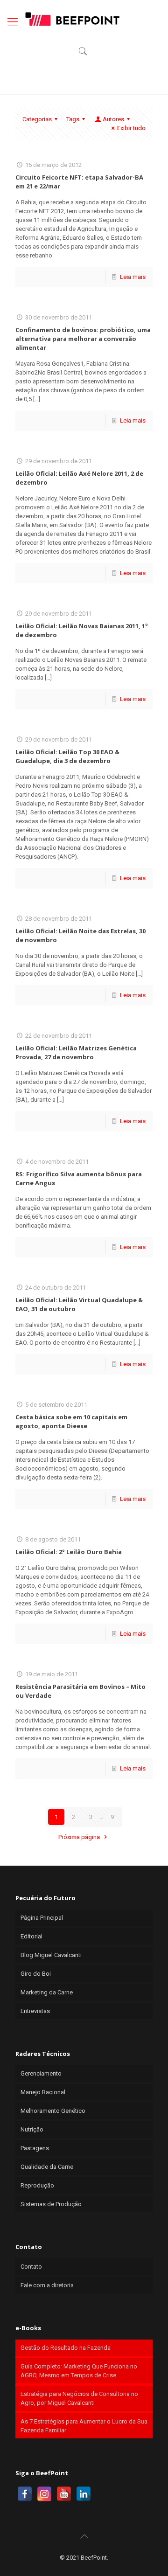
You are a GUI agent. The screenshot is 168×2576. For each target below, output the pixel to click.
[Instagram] (44, 2494)
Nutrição (32, 2129)
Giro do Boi (36, 1974)
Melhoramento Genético (53, 2111)
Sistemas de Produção (51, 2204)
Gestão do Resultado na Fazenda (66, 2348)
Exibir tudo (131, 128)
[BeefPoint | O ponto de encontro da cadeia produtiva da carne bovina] (72, 19)
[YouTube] (64, 2494)
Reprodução (37, 2185)
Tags (73, 119)
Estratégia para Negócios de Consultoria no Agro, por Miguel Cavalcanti (79, 2398)
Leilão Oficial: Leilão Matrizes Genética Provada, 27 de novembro (76, 1052)
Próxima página (80, 1837)
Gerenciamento (41, 2073)
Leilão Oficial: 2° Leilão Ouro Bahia (69, 1552)
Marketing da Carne (47, 1992)
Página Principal (42, 1918)
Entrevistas (35, 2011)
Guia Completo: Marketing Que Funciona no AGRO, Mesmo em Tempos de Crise (79, 2371)
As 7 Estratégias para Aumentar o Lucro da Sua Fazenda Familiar (84, 2426)
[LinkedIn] (84, 2494)
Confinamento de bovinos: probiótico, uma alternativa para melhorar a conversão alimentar (83, 339)
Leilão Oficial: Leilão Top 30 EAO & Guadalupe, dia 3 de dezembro (67, 756)
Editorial (31, 1936)
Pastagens (35, 2148)
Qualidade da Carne (47, 2167)
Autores (113, 119)
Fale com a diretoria (47, 2285)
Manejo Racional (43, 2092)
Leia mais (133, 277)
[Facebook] (25, 2494)
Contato (31, 2267)
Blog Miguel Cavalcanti (51, 1955)
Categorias (37, 119)
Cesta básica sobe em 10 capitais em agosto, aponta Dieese (71, 1421)
